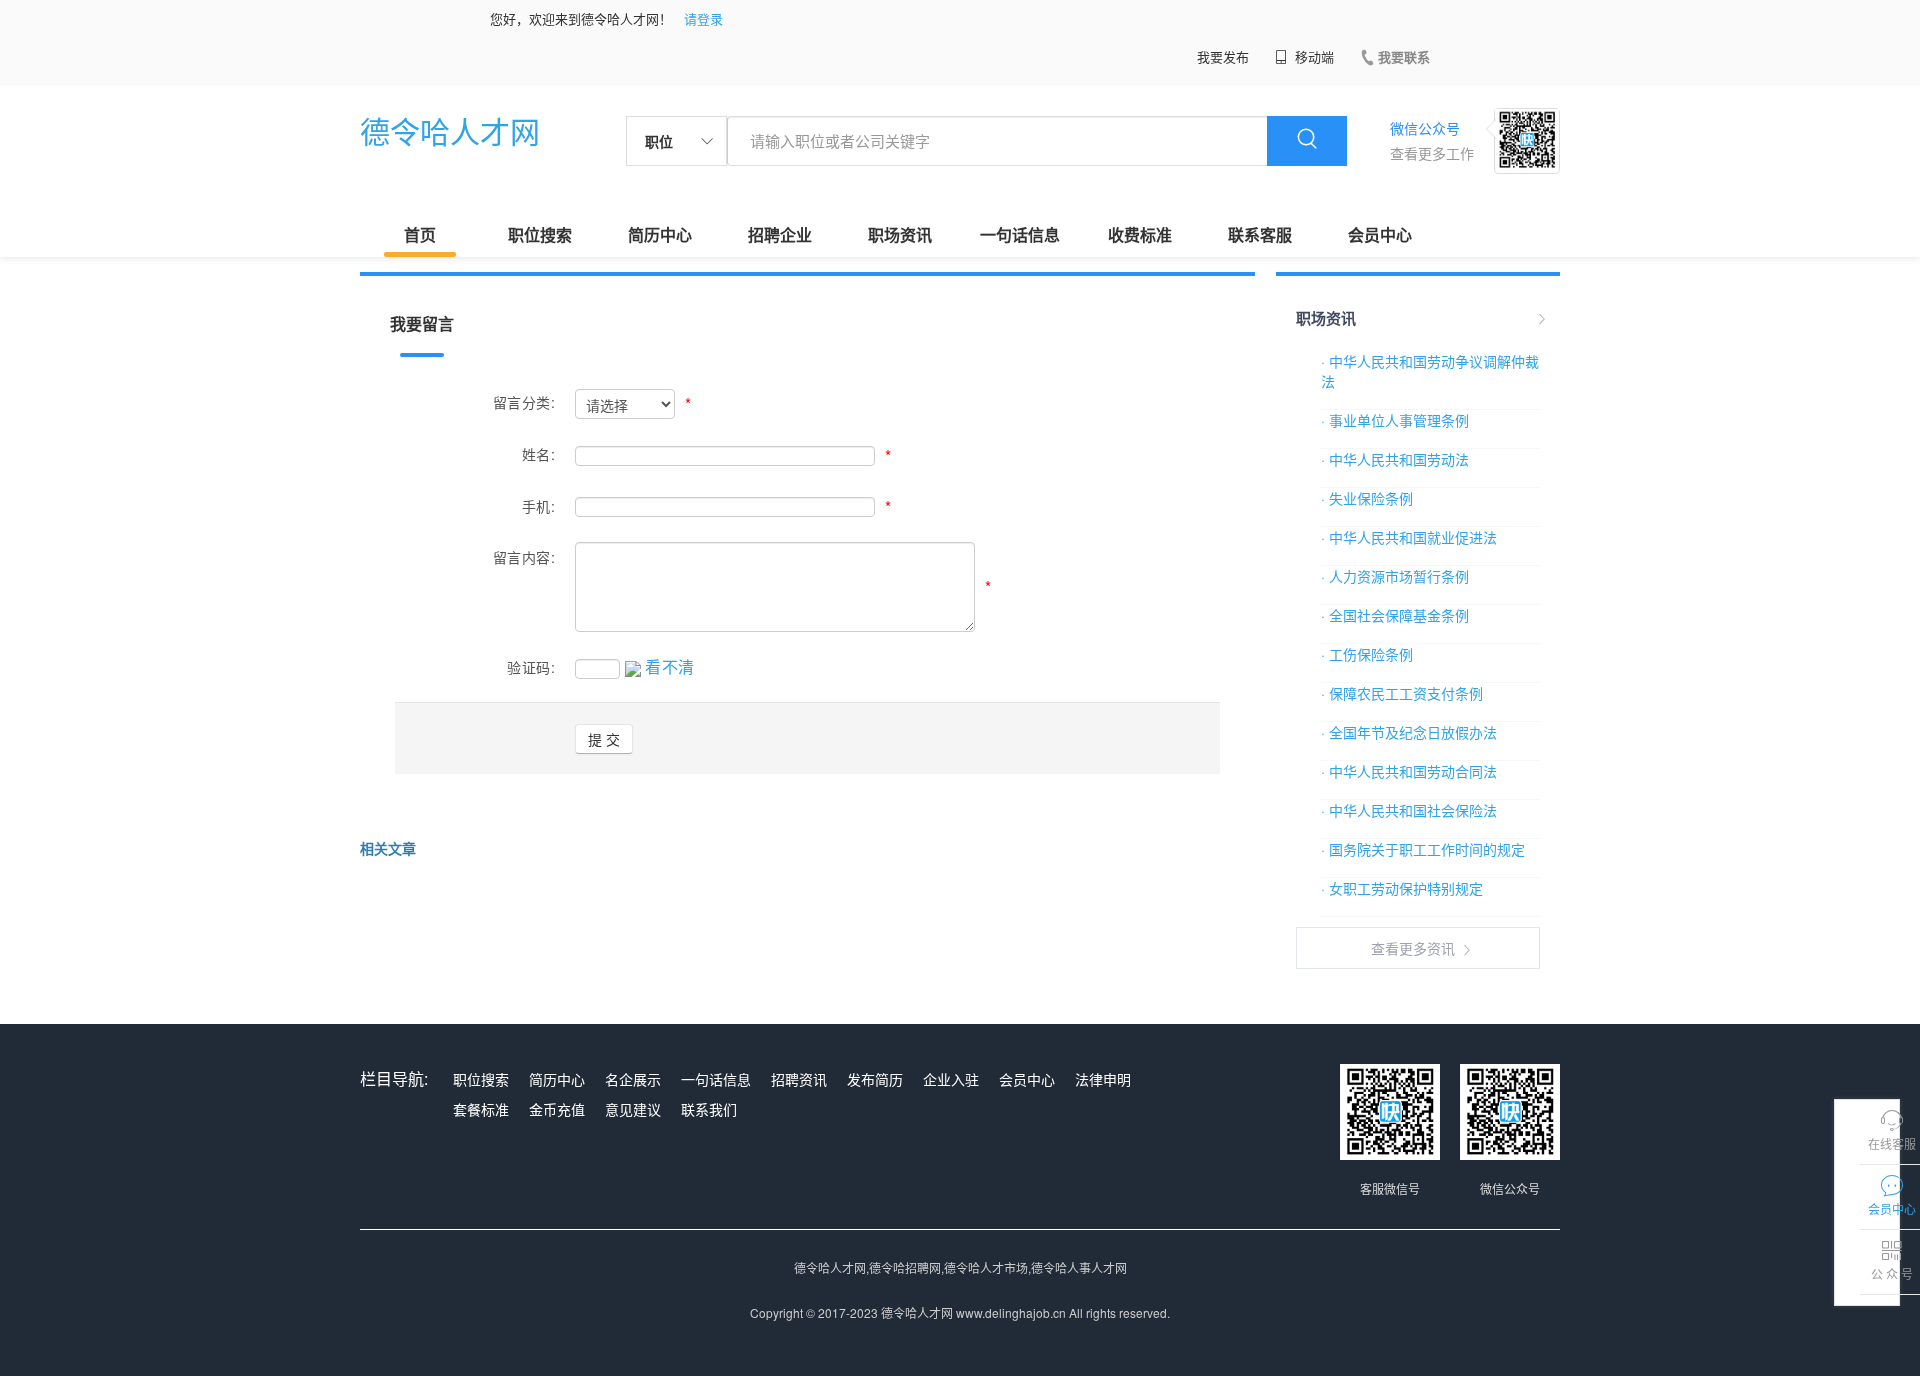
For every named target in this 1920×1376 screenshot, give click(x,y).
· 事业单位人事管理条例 (1395, 420)
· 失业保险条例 (1367, 498)
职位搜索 (540, 234)
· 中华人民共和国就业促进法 (1409, 537)
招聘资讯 (799, 1079)
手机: (538, 506)
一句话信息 (1020, 234)
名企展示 (633, 1079)
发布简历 (875, 1079)
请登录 (703, 18)
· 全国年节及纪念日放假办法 (1409, 732)
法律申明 (1103, 1079)
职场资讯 (900, 234)
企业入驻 (951, 1079)
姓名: (538, 454)
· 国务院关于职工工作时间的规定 (1423, 849)
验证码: (531, 667)
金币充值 (557, 1109)
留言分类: (524, 402)
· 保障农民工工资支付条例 (1402, 693)
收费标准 (1140, 234)
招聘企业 (780, 234)
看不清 (670, 666)
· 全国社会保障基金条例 (1395, 615)
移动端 (1312, 56)
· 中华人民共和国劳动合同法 (1409, 771)
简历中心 (660, 234)
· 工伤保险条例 (1367, 654)
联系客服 (1260, 234)
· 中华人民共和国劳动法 (1395, 459)
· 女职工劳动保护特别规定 (1402, 888)
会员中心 (1380, 234)
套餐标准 (481, 1109)
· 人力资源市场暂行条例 (1395, 576)
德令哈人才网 (450, 130)
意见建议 (633, 1109)
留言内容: (524, 557)
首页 (420, 234)
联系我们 (709, 1109)
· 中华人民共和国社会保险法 (1409, 810)
